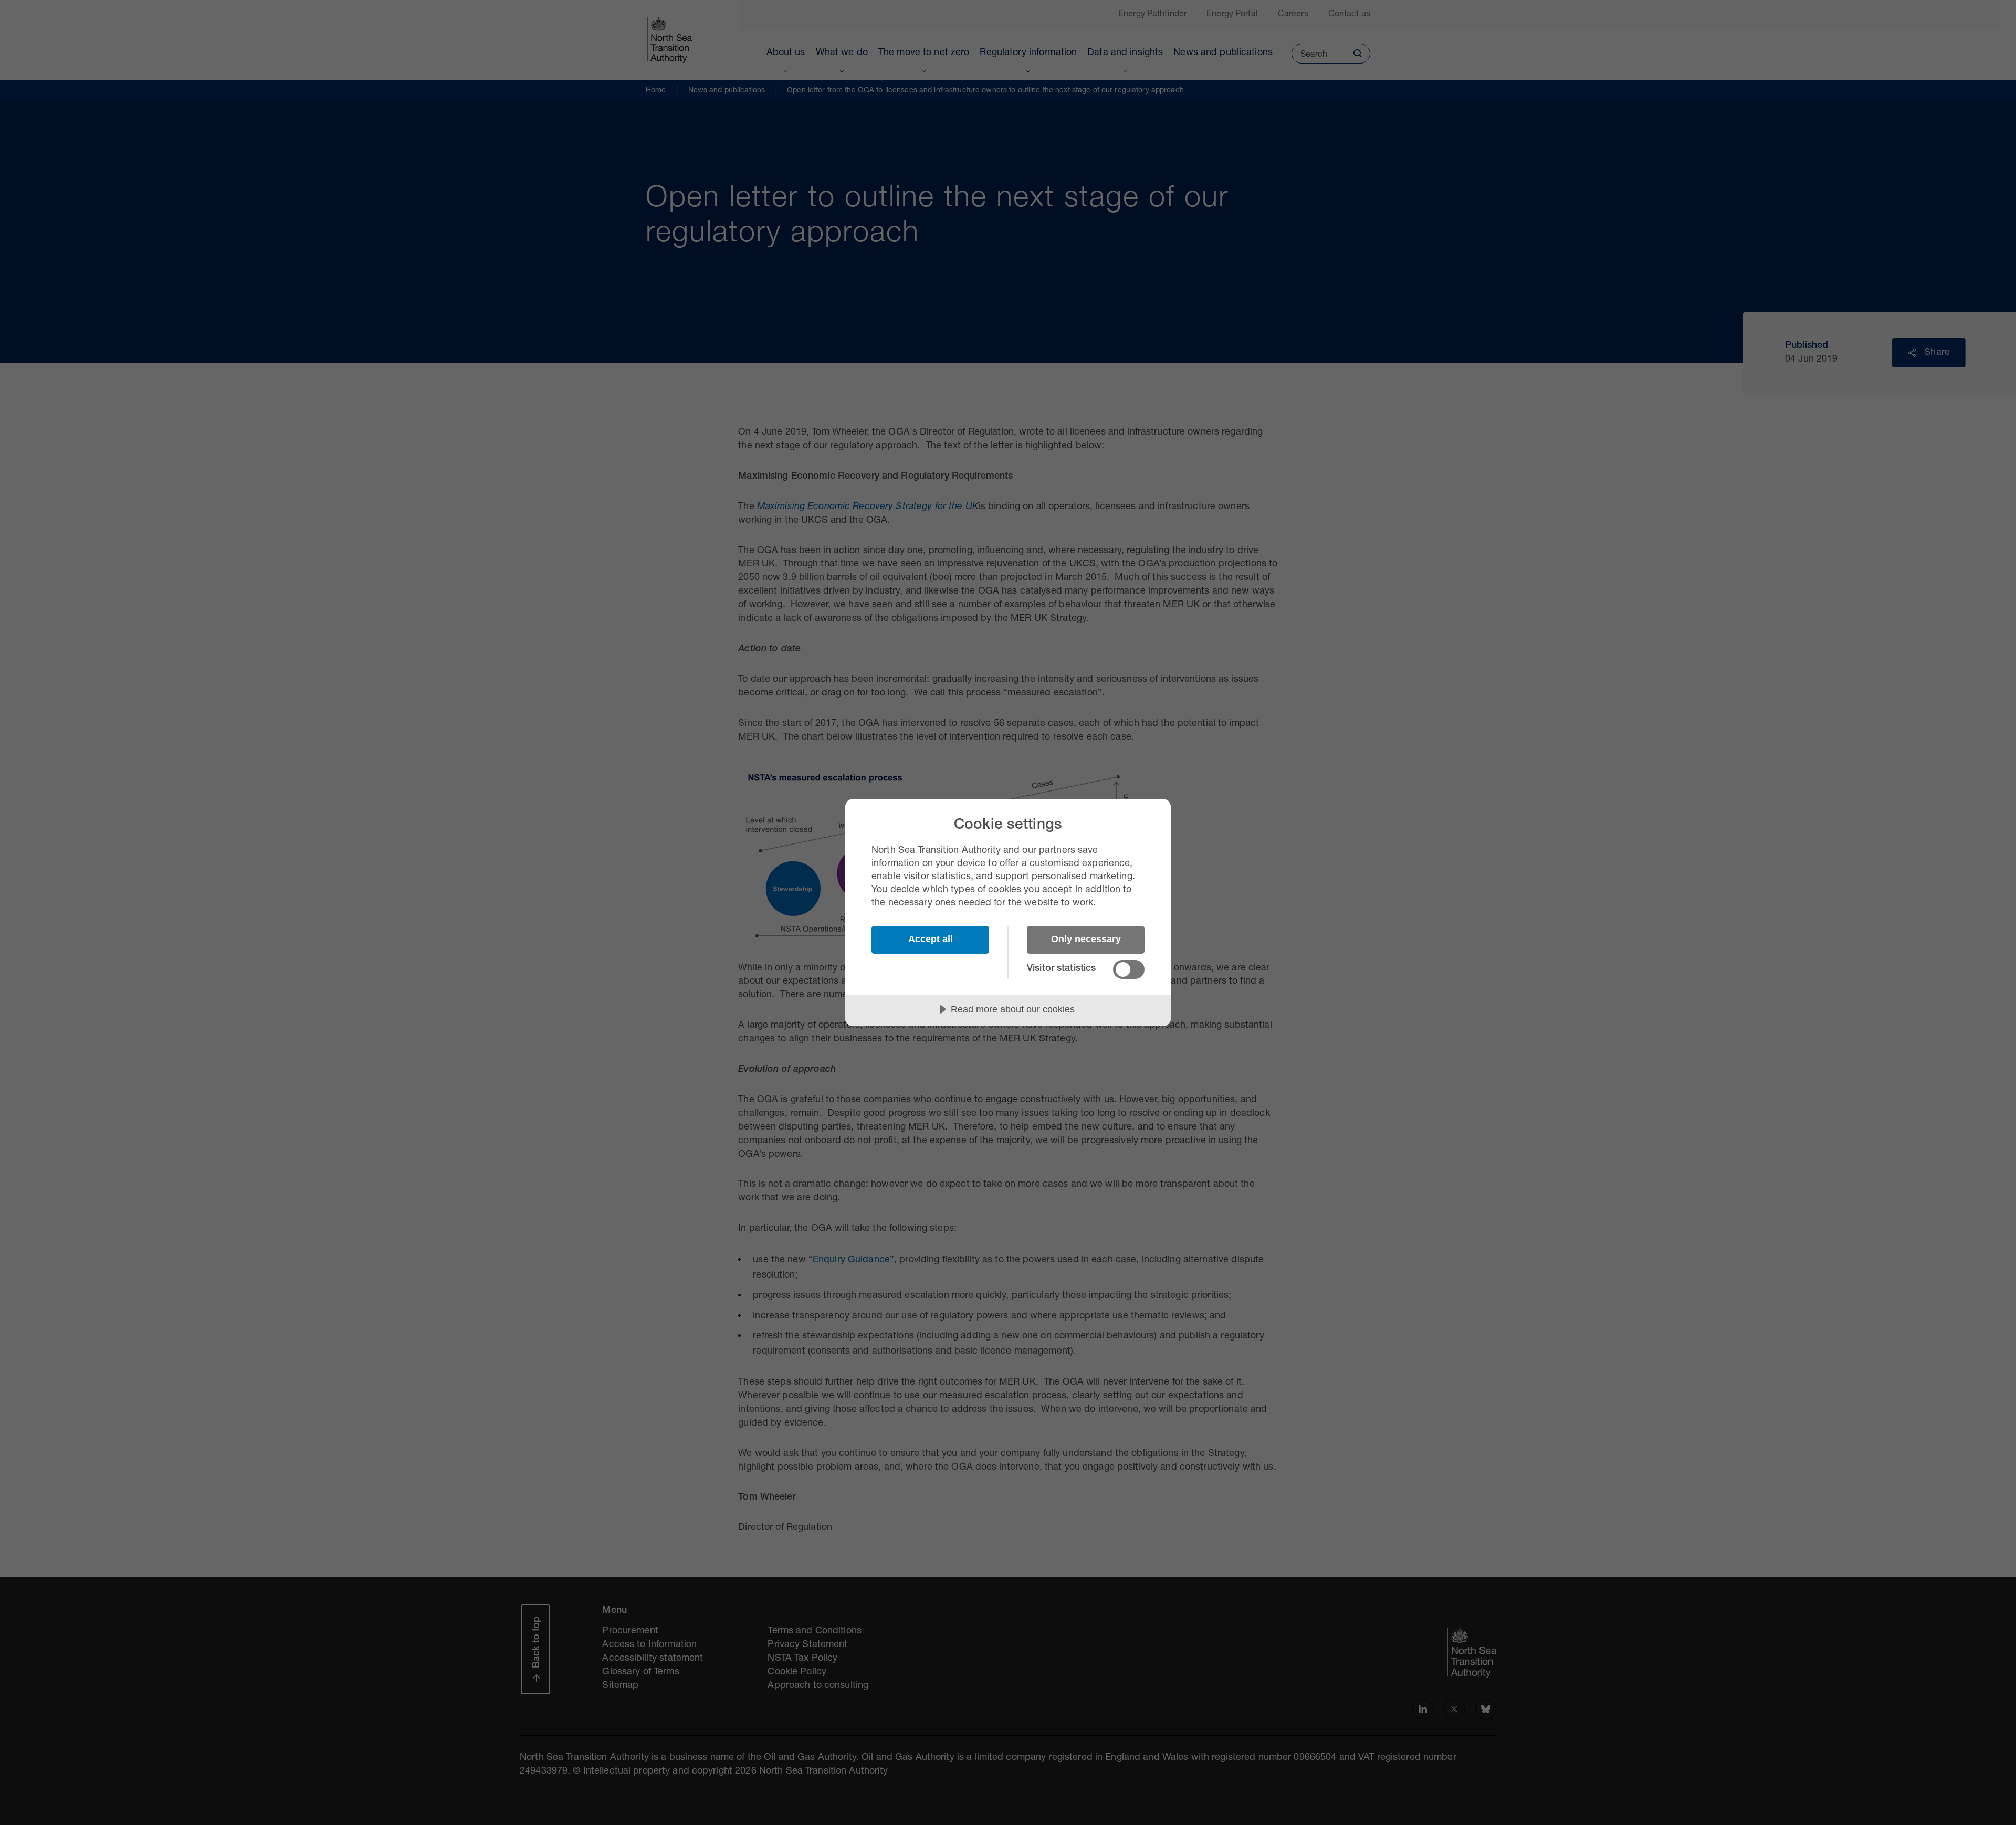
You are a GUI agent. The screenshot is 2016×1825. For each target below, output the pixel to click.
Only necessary (1086, 939)
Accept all (931, 939)
